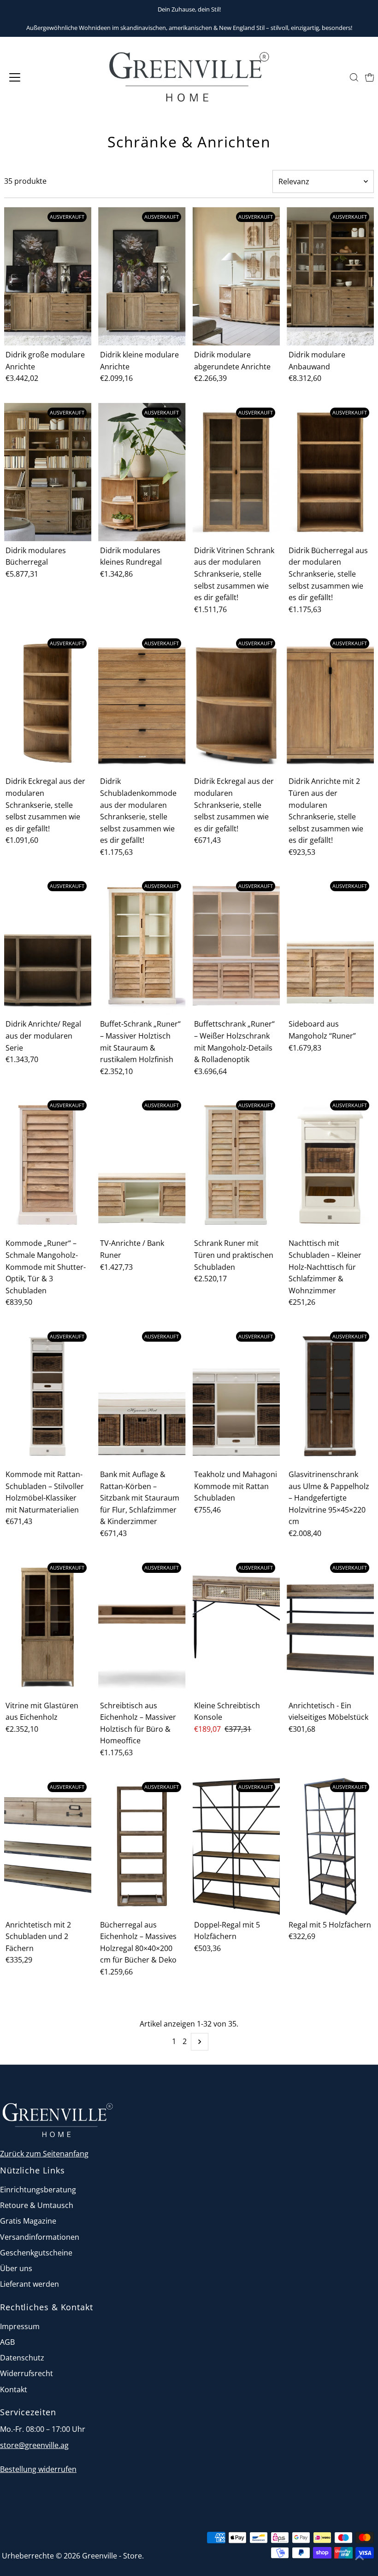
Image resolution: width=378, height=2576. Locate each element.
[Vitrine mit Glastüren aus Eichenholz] (48, 1627)
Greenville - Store (112, 2556)
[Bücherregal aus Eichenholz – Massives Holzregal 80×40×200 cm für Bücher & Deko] (142, 1846)
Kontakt (14, 2389)
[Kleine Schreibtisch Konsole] (236, 1627)
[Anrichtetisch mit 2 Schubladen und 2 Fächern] (48, 1846)
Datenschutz (22, 2358)
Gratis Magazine (28, 2221)
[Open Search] (354, 77)
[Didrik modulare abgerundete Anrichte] (236, 276)
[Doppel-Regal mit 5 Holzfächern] (236, 1846)
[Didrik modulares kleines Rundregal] (142, 472)
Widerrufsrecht (27, 2373)
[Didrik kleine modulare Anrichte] (142, 276)
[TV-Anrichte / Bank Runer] (142, 1165)
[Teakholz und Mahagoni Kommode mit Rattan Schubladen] (236, 1396)
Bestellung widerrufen (38, 2469)
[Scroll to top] (360, 2558)
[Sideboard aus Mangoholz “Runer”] (330, 946)
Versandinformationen (40, 2237)
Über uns (16, 2268)
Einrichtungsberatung (38, 2190)
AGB (7, 2342)
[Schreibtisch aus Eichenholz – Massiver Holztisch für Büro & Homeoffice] (142, 1627)
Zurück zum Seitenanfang (44, 2154)
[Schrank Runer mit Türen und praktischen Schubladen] (236, 1165)
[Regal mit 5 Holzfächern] (330, 1846)
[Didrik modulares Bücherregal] (48, 472)
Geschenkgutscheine (36, 2253)
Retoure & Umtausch (37, 2205)
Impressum (20, 2326)
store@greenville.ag (34, 2445)
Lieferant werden (30, 2284)
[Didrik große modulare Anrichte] (48, 276)
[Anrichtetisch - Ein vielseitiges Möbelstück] (330, 1627)
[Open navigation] (47, 77)
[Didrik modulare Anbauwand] (330, 276)
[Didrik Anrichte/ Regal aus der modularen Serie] (48, 946)
